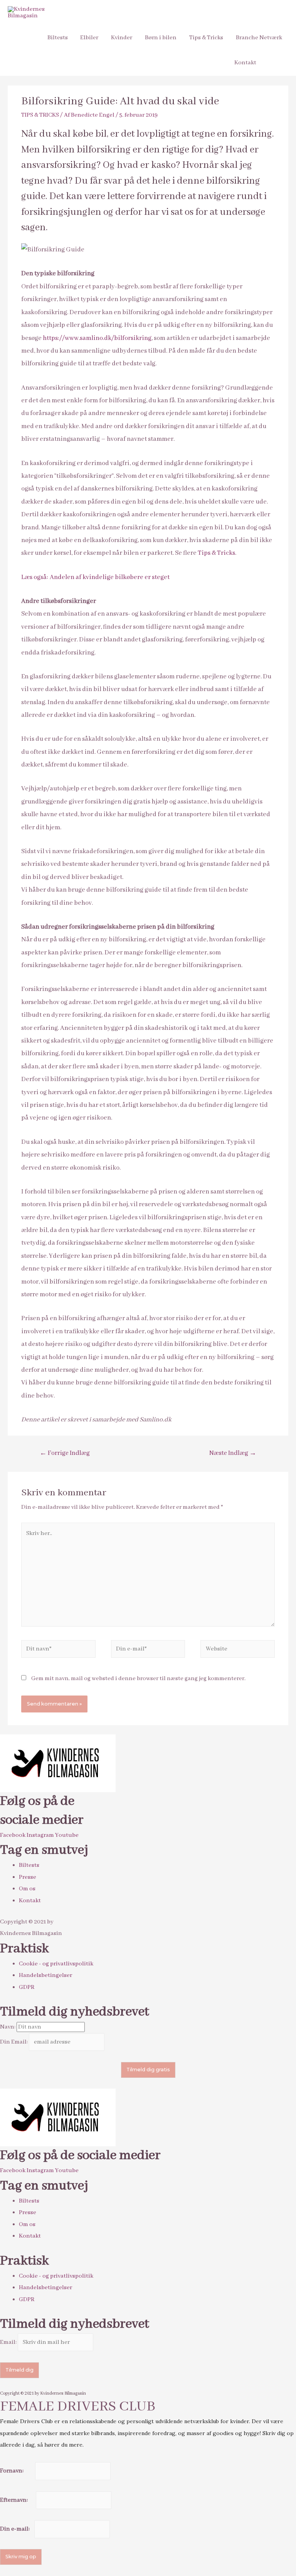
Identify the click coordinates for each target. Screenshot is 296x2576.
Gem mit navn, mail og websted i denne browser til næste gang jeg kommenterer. (138, 1679)
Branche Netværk (259, 38)
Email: (9, 2342)
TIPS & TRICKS (40, 115)
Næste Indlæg (233, 1453)
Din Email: (14, 2042)
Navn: (8, 2027)
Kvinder (122, 38)
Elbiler (89, 38)
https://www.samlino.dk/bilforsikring (97, 338)
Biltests (58, 38)
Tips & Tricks (206, 38)
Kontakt (245, 63)
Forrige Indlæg (65, 1453)
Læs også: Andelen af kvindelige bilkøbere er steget (95, 577)
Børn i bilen (161, 38)
